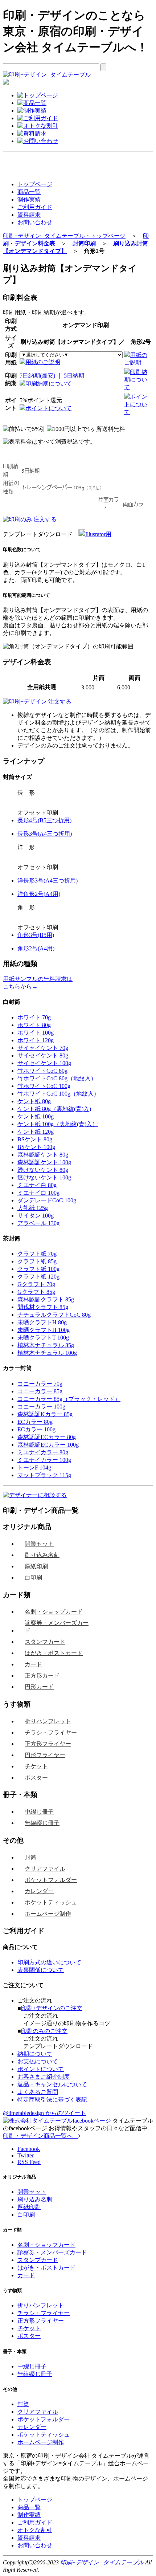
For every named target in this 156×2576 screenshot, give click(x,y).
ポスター (36, 1778)
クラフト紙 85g (37, 1261)
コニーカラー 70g (40, 1384)
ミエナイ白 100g (38, 1193)
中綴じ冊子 (39, 1812)
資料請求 (29, 215)
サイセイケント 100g (44, 1063)
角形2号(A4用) (36, 948)
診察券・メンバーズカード (57, 1627)
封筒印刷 (84, 243)
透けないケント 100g (44, 1177)
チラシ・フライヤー (51, 1733)
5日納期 (74, 376)
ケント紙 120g (36, 1132)
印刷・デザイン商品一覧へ (41, 2136)
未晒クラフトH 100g (44, 1330)
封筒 (30, 1857)
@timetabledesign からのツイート (44, 2113)
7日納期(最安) (37, 376)
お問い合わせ (35, 222)
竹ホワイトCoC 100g (44, 1086)
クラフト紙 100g (38, 1269)
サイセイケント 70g (43, 1048)
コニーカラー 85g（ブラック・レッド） (69, 1399)
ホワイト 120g (36, 1040)
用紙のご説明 (43, 362)
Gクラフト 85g (36, 1292)
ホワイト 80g (34, 1025)
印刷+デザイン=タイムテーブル (102, 2562)
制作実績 (29, 199)
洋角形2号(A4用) (39, 894)
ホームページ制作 (48, 1914)
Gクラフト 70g (36, 1284)
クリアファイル (45, 1869)
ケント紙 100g (36, 1116)
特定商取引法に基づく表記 (52, 2100)
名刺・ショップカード (54, 1612)
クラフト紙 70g (37, 1254)
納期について (35, 2054)
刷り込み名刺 (42, 1555)
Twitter (26, 2155)
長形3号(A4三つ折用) (45, 834)
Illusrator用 (98, 534)
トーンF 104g (34, 1468)
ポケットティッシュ (51, 1902)
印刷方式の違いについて (49, 1962)
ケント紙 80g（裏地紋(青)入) (54, 1109)
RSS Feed (29, 2162)
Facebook (29, 2149)
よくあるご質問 (38, 2092)
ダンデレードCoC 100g (47, 1200)
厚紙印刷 (36, 1566)
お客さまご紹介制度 (44, 2077)
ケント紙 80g (34, 1101)
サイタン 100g (36, 1216)
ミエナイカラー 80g (43, 1452)
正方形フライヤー (48, 1744)
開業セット (39, 1544)
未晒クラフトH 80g (42, 1322)
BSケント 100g (36, 1147)
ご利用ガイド (35, 207)
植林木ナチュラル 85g (46, 1345)
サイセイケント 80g (43, 1055)
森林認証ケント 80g (43, 1155)
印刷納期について (49, 384)
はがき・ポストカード (54, 1653)
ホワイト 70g (34, 1017)
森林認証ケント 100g (44, 1162)
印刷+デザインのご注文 (52, 2008)
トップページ (35, 184)
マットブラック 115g (44, 1475)
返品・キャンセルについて (52, 2084)
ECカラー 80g (35, 1422)
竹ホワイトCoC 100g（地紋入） (58, 1094)
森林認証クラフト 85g (46, 1299)
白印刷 (33, 1578)
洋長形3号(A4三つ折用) (48, 881)
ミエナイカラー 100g (44, 1460)
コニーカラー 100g (41, 1407)
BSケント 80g (35, 1139)
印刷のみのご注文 (44, 2031)
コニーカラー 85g (40, 1391)
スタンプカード (45, 1642)
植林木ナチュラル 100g (47, 1353)
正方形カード (42, 1676)
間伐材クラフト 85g (43, 1307)
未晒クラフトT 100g (43, 1338)
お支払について (38, 2061)
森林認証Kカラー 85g (45, 1414)
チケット (36, 1766)
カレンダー (39, 1891)
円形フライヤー (45, 1755)
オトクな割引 (35, 2530)
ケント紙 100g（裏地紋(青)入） (58, 1124)
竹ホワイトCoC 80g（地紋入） (57, 1078)
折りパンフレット (48, 1721)
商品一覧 (29, 192)
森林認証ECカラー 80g (47, 1437)
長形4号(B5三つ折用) (44, 820)
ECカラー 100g (36, 1429)
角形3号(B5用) (36, 935)
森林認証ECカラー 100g (48, 1445)
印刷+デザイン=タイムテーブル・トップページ (64, 236)
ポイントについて (49, 408)
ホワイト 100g (36, 1033)
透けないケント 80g (43, 1170)
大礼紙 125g (33, 1208)
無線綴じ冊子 (42, 1823)
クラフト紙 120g (38, 1277)
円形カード (39, 1687)
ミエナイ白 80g (37, 1185)
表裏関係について (41, 1970)
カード (33, 1664)
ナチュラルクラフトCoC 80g (54, 1315)
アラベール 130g (38, 1223)
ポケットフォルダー (51, 1880)
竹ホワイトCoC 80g (42, 1071)
